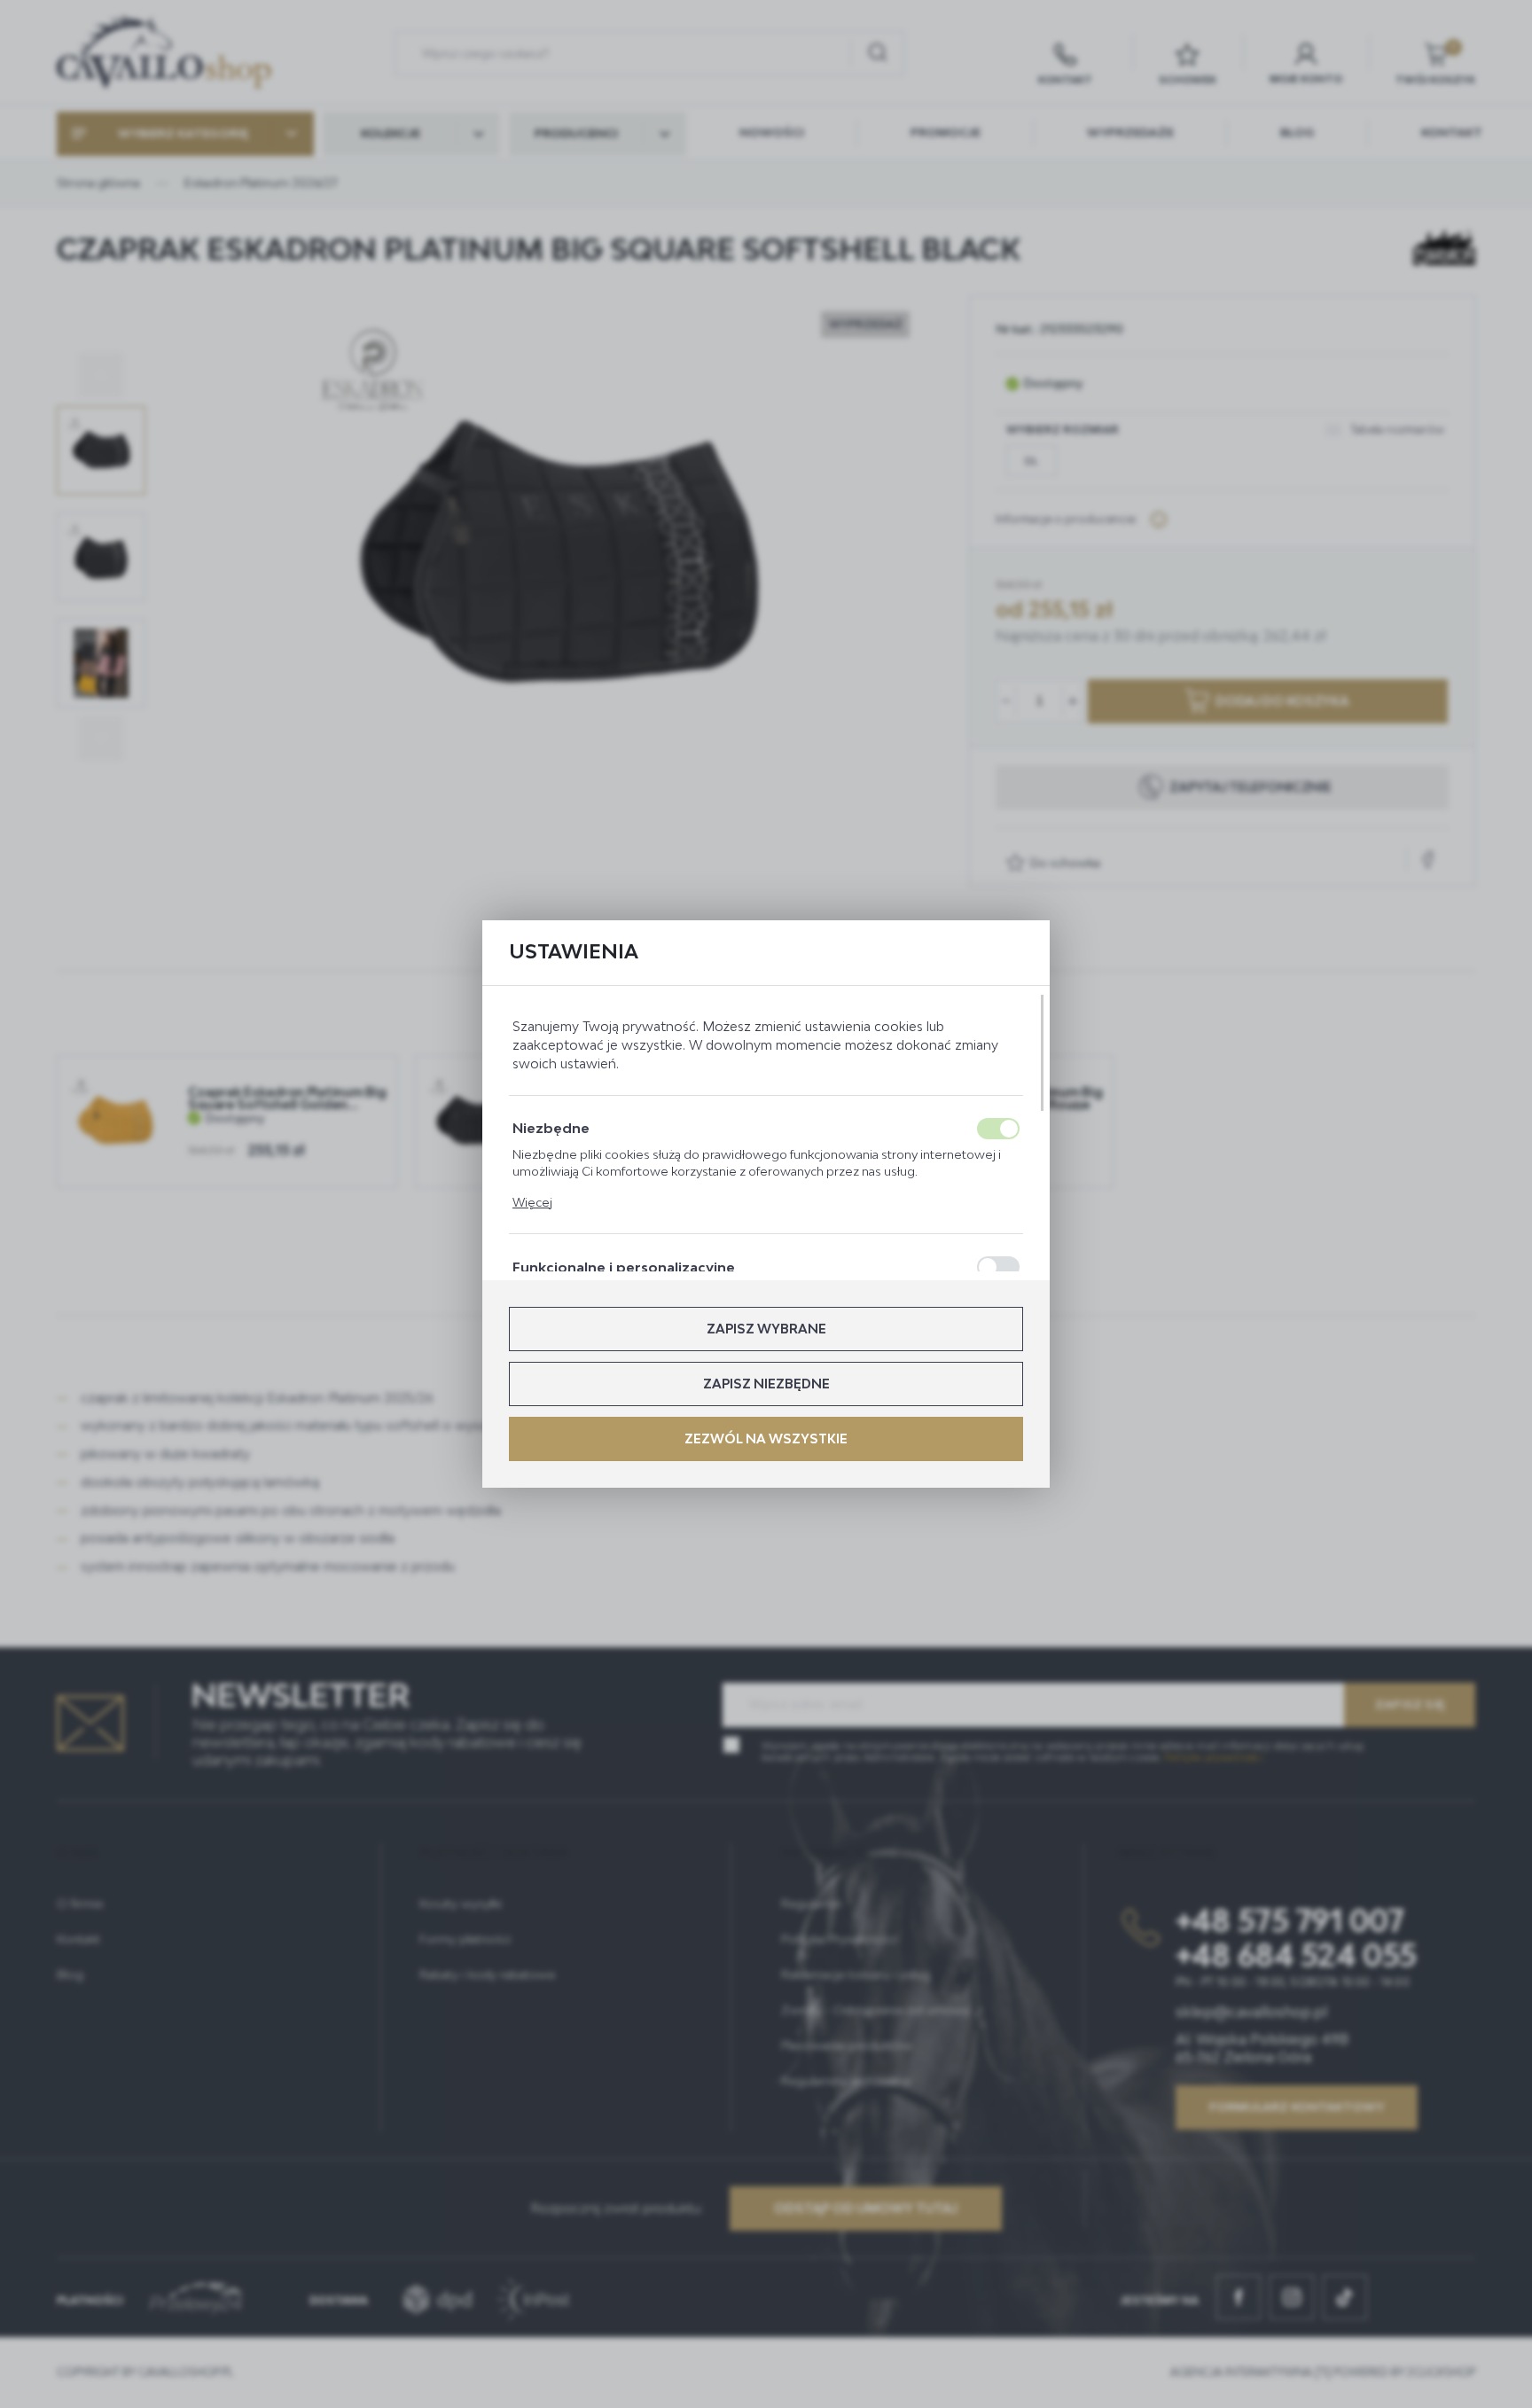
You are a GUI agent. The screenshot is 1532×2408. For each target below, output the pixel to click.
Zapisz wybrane (766, 1329)
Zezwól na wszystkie (766, 1439)
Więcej (532, 1202)
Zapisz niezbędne (766, 1384)
